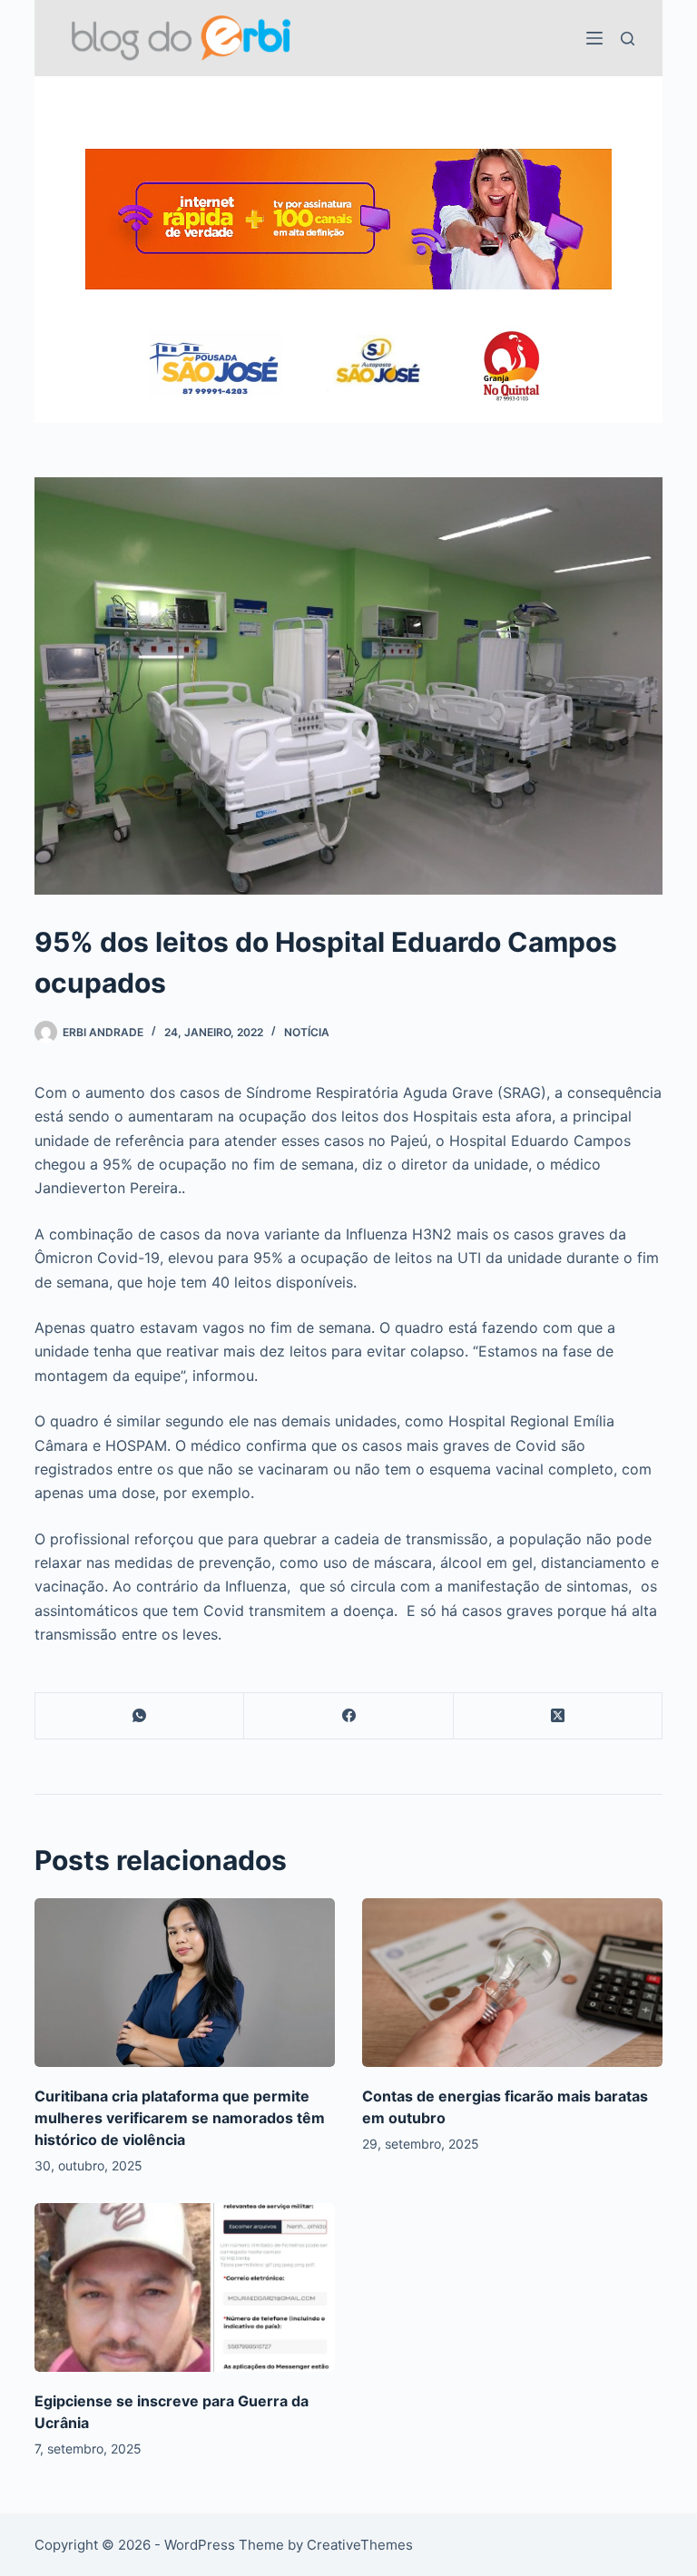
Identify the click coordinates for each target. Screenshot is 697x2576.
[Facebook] (348, 1716)
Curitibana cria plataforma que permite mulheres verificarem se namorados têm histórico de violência (180, 2118)
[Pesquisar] (628, 39)
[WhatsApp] (140, 1716)
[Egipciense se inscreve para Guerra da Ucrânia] (185, 2287)
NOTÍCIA (307, 1032)
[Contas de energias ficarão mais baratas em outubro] (512, 1983)
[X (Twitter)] (558, 1716)
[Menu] (594, 38)
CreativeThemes (360, 2545)
